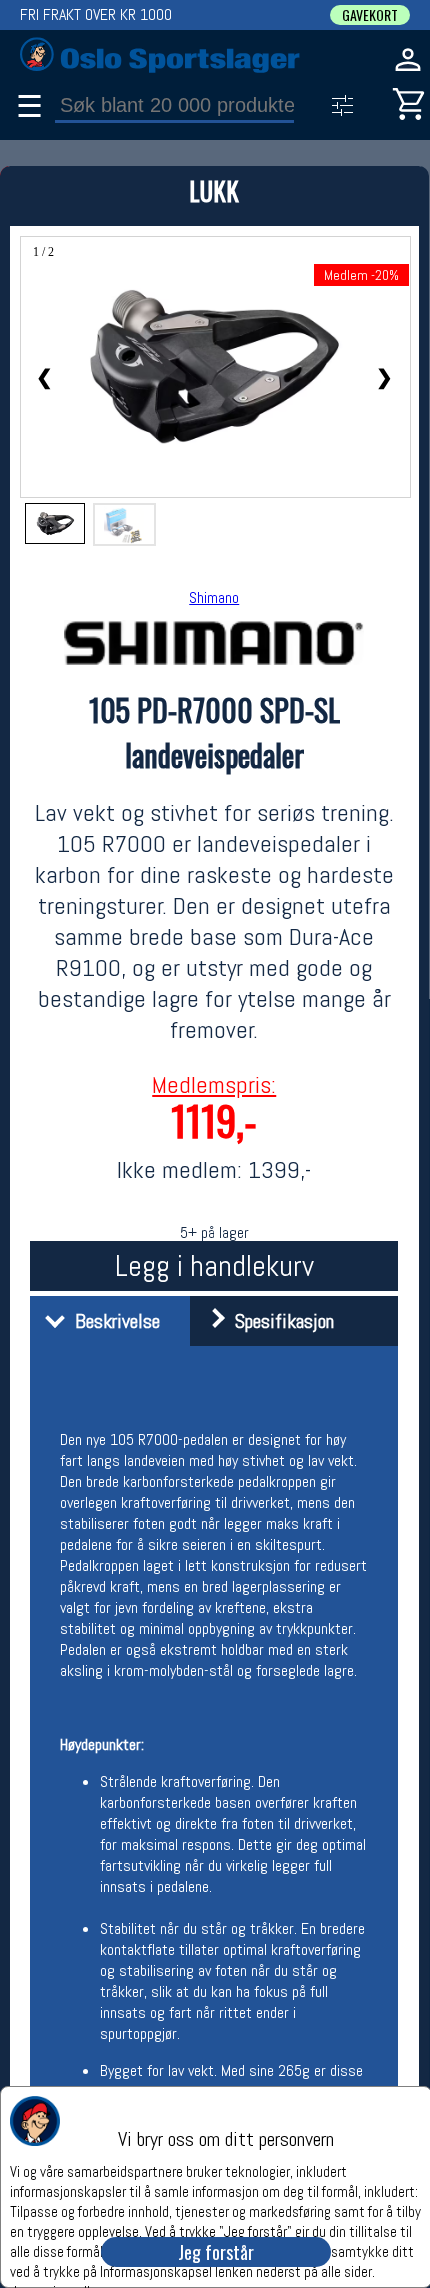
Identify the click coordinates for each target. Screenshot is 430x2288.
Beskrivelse (112, 1321)
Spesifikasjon (279, 1321)
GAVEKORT (370, 15)
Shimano (214, 597)
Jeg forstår (216, 2252)
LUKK (214, 190)
